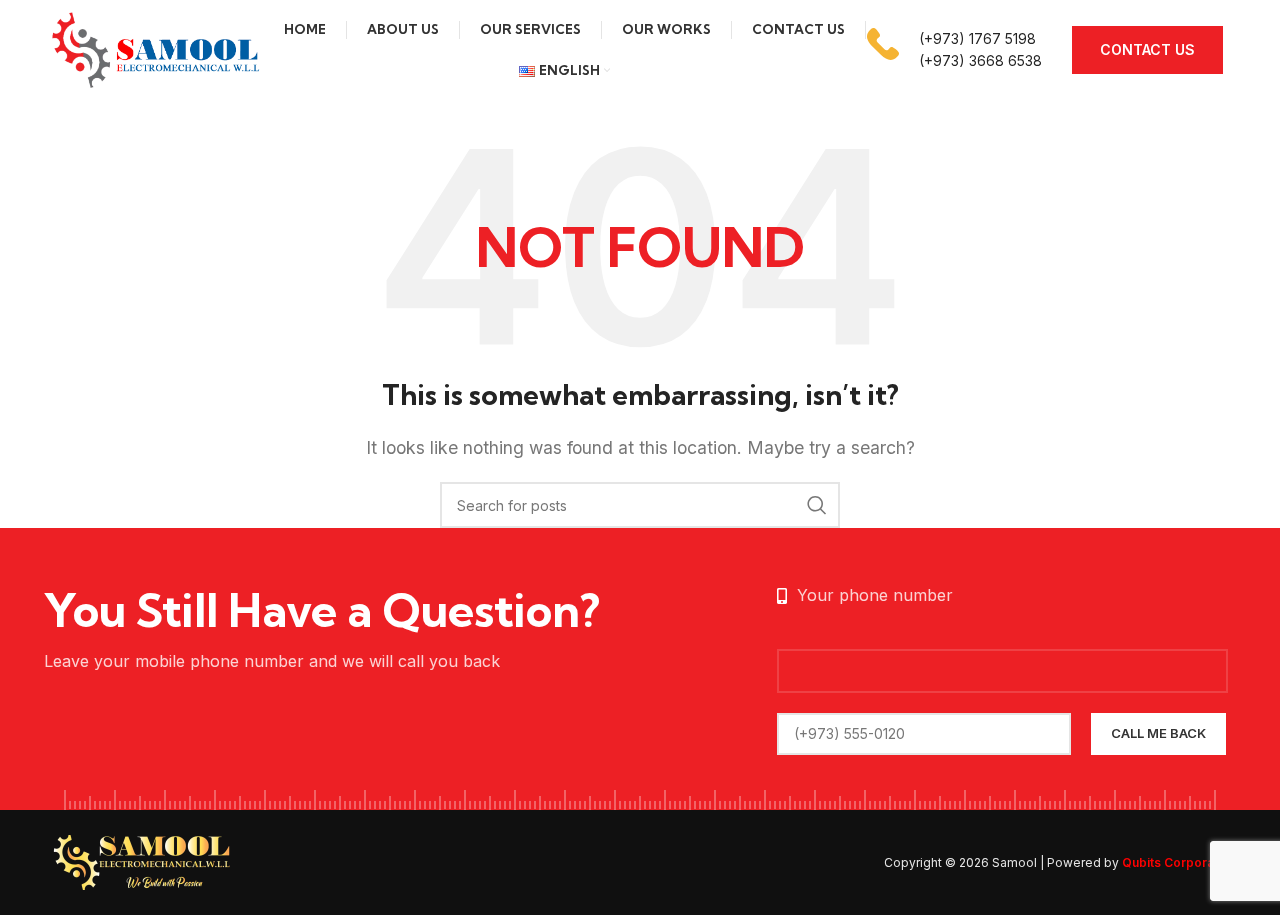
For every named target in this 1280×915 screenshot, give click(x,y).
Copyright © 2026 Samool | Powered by (1060, 862)
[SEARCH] (817, 505)
